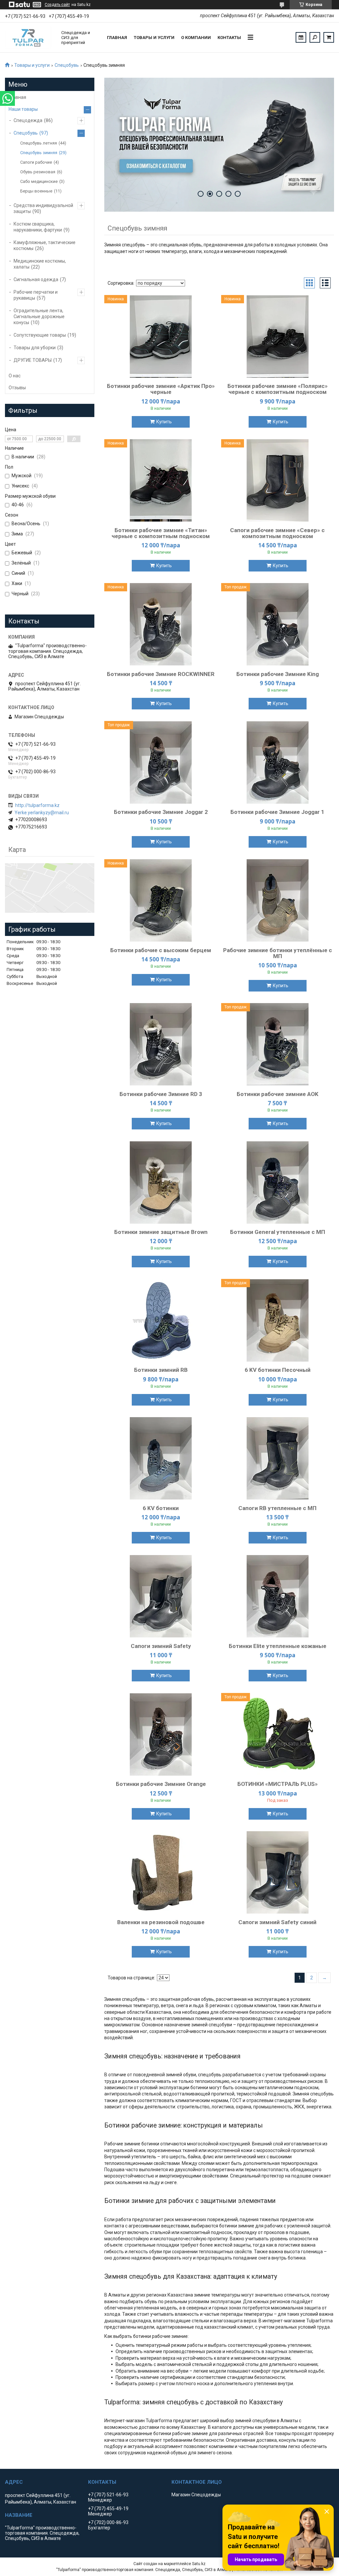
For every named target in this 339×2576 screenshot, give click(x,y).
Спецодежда (28, 120)
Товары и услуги (154, 38)
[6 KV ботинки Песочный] (278, 1320)
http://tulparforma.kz (37, 805)
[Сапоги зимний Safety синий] (278, 1873)
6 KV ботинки (161, 1508)
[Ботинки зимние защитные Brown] (161, 1182)
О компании (196, 38)
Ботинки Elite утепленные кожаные (278, 1646)
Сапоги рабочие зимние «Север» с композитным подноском (277, 533)
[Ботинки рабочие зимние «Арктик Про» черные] (161, 336)
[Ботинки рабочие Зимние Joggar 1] (278, 762)
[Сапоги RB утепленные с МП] (278, 1458)
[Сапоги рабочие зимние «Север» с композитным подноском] (278, 481)
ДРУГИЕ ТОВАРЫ (33, 360)
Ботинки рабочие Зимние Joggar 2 (161, 812)
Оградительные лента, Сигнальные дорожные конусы (39, 317)
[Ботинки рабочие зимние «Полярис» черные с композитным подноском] (278, 336)
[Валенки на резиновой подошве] (161, 1873)
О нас (15, 376)
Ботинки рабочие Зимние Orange (161, 1784)
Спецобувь (67, 65)
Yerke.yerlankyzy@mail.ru (42, 813)
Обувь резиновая (38, 172)
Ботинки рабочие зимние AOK (278, 1094)
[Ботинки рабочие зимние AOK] (278, 1044)
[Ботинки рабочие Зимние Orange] (161, 1734)
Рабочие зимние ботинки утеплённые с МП (278, 953)
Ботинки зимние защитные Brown (161, 1232)
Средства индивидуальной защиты (43, 208)
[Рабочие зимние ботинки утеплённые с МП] (278, 901)
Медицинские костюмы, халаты (40, 264)
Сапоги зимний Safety (161, 1646)
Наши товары (23, 109)
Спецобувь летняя (39, 143)
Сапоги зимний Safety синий (277, 1922)
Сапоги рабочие (36, 162)
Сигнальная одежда (36, 279)
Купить (164, 422)
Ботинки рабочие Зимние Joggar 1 (277, 812)
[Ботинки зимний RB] (161, 1320)
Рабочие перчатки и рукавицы (36, 295)
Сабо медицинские (39, 181)
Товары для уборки (35, 348)
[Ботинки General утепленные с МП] (278, 1182)
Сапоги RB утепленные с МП (277, 1508)
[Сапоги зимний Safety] (161, 1596)
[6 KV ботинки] (161, 1458)
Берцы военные (36, 191)
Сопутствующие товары (40, 335)
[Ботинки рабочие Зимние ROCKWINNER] (161, 624)
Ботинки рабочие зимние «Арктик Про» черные (161, 389)
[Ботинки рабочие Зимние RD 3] (161, 1044)
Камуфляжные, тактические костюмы (45, 245)
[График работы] (301, 37)
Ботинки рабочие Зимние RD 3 (161, 1094)
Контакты (229, 38)
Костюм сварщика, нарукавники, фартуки (38, 227)
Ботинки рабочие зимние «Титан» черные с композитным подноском (161, 533)
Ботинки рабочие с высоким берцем (161, 950)
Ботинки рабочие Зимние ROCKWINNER (161, 674)
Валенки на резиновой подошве (161, 1922)
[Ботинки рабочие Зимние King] (278, 624)
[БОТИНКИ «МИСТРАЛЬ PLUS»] (278, 1734)
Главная (117, 38)
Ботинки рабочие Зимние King (278, 674)
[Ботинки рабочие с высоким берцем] (161, 901)
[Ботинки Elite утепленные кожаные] (278, 1596)
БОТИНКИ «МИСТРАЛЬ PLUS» (278, 1784)
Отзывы (17, 388)
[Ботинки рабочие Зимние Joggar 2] (161, 762)
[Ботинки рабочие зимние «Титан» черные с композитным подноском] (161, 481)
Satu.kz (199, 2564)
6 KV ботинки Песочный (278, 1370)
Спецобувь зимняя (39, 153)
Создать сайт (57, 5)
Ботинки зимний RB (161, 1370)
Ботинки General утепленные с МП (278, 1232)
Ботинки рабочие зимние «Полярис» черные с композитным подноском (278, 389)
